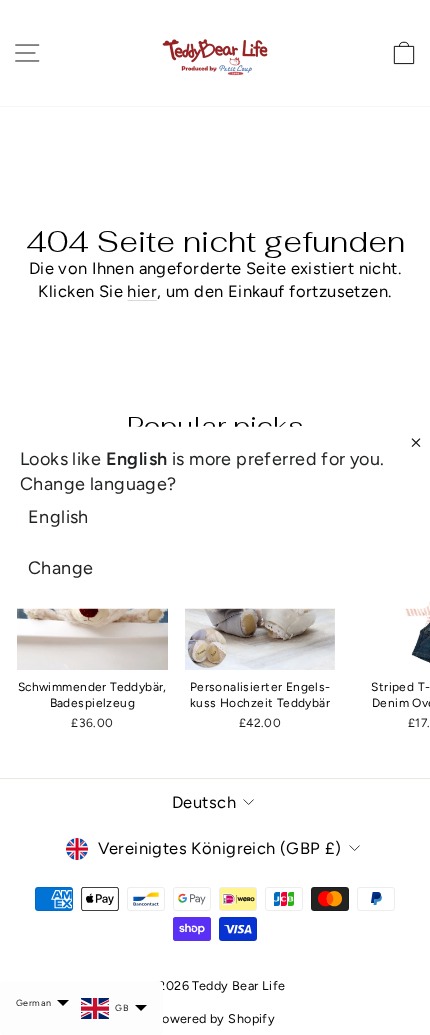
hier (142, 291)
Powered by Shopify (215, 1018)
